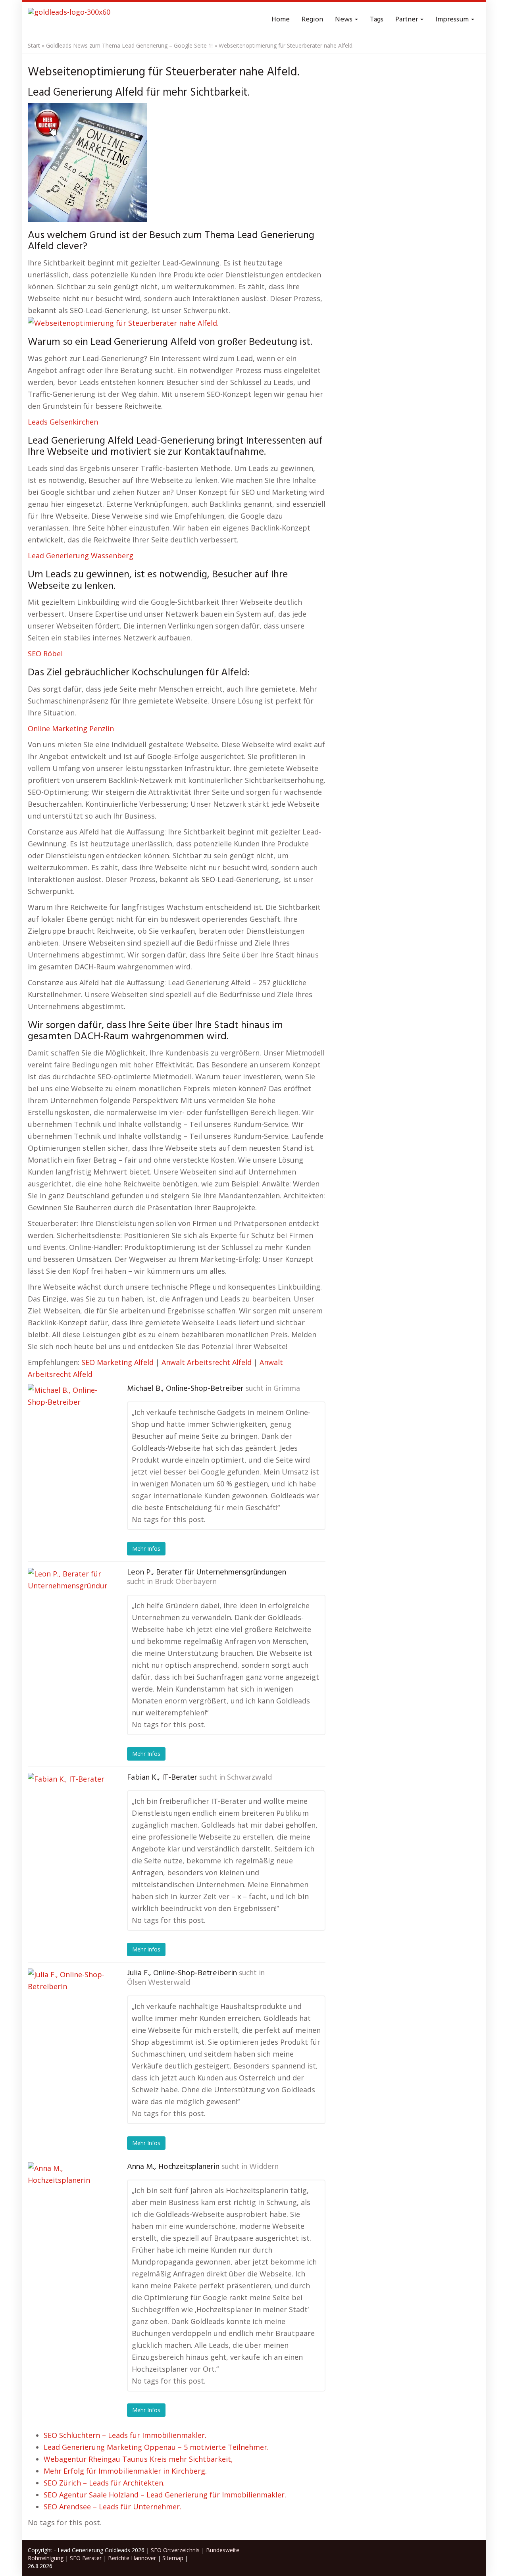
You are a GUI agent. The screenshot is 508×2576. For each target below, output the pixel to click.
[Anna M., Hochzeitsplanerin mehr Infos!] (67, 2202)
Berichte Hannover (132, 2558)
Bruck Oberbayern (186, 1582)
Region (312, 20)
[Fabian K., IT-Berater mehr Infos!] (67, 1813)
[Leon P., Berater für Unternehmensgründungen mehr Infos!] (67, 1607)
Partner (407, 20)
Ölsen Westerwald (159, 1983)
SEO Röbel (45, 654)
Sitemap (173, 2558)
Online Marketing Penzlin (71, 729)
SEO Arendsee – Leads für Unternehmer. (113, 2507)
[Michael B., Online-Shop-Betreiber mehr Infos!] (67, 1424)
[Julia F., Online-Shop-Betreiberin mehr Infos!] (67, 2008)
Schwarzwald (249, 1778)
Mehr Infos (146, 1548)
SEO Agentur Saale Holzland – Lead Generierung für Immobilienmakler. (165, 2495)
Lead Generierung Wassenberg (81, 556)
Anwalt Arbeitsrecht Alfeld (207, 1362)
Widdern (264, 2167)
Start (34, 45)
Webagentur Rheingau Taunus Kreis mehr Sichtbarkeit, (138, 2459)
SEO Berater (86, 2558)
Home (281, 20)
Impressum (453, 20)
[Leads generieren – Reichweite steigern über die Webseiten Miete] (69, 20)
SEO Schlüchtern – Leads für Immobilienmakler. (125, 2435)
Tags (377, 20)
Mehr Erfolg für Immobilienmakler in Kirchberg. (125, 2471)
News (344, 20)
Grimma (287, 1389)
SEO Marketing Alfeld (117, 1362)
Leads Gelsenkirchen (63, 422)
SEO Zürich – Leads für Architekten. (104, 2483)
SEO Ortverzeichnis (175, 2550)
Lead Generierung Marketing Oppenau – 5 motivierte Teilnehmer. (156, 2447)
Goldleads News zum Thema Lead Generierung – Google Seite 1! (129, 45)
